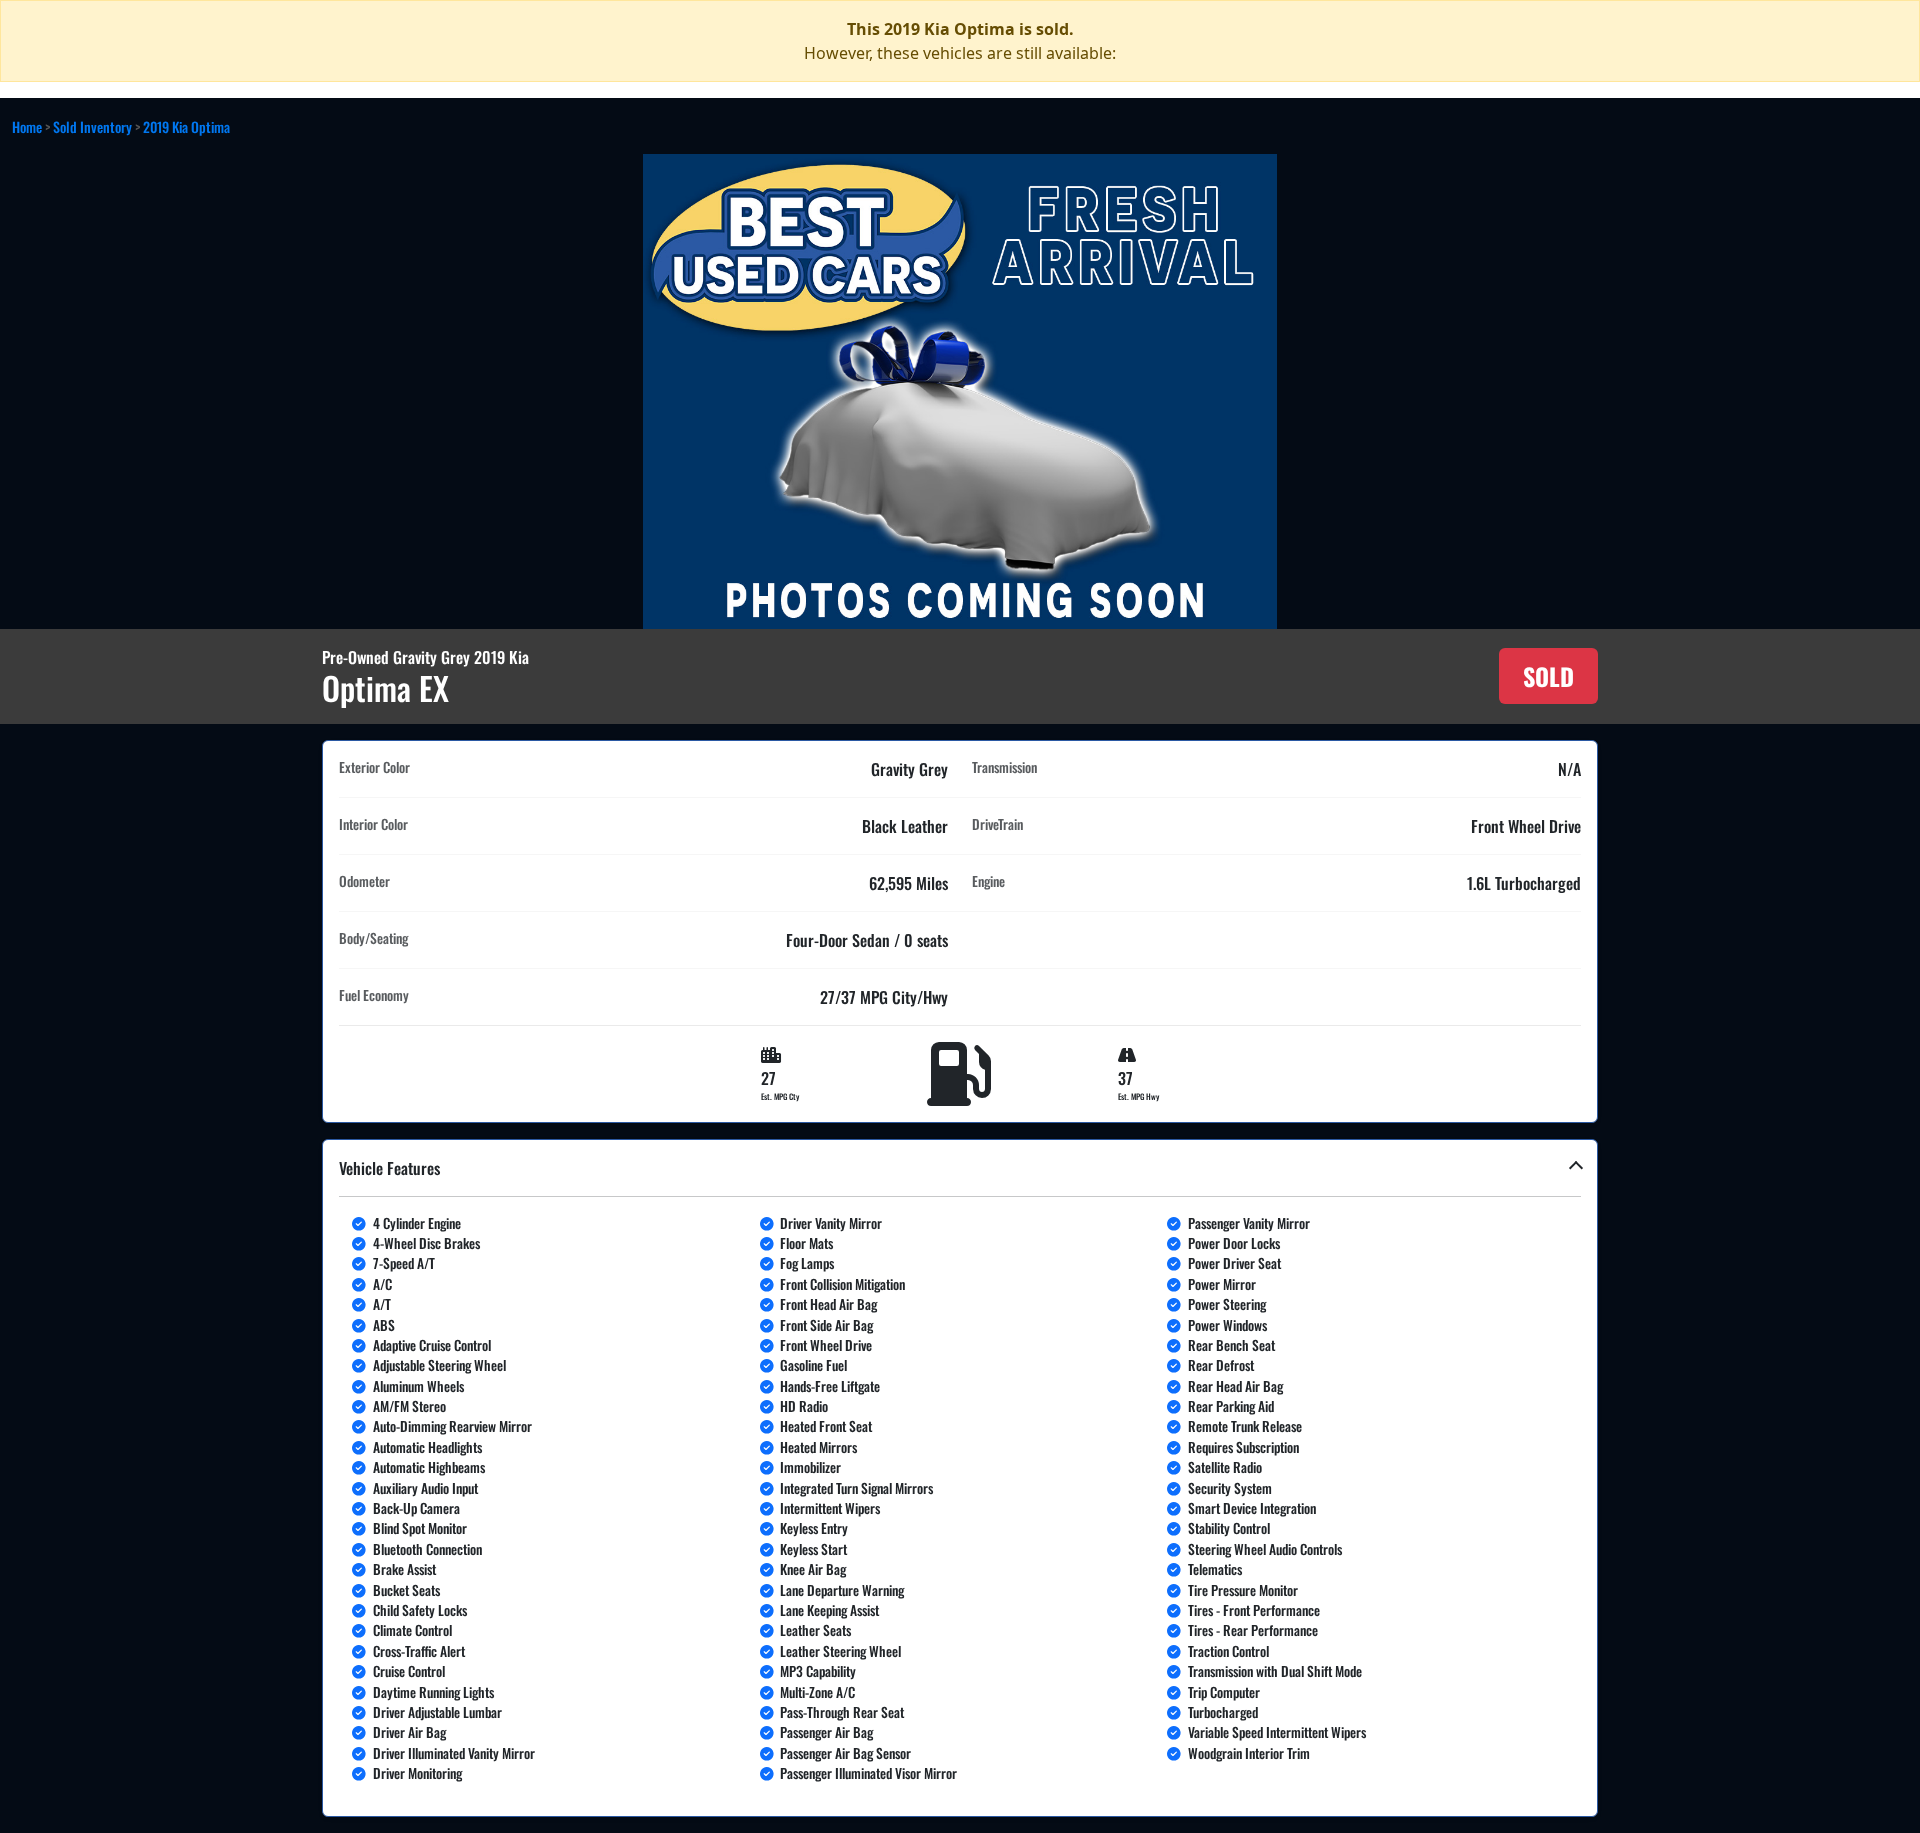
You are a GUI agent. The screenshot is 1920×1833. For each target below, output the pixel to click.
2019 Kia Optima (186, 126)
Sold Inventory (92, 126)
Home (27, 126)
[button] (960, 1478)
